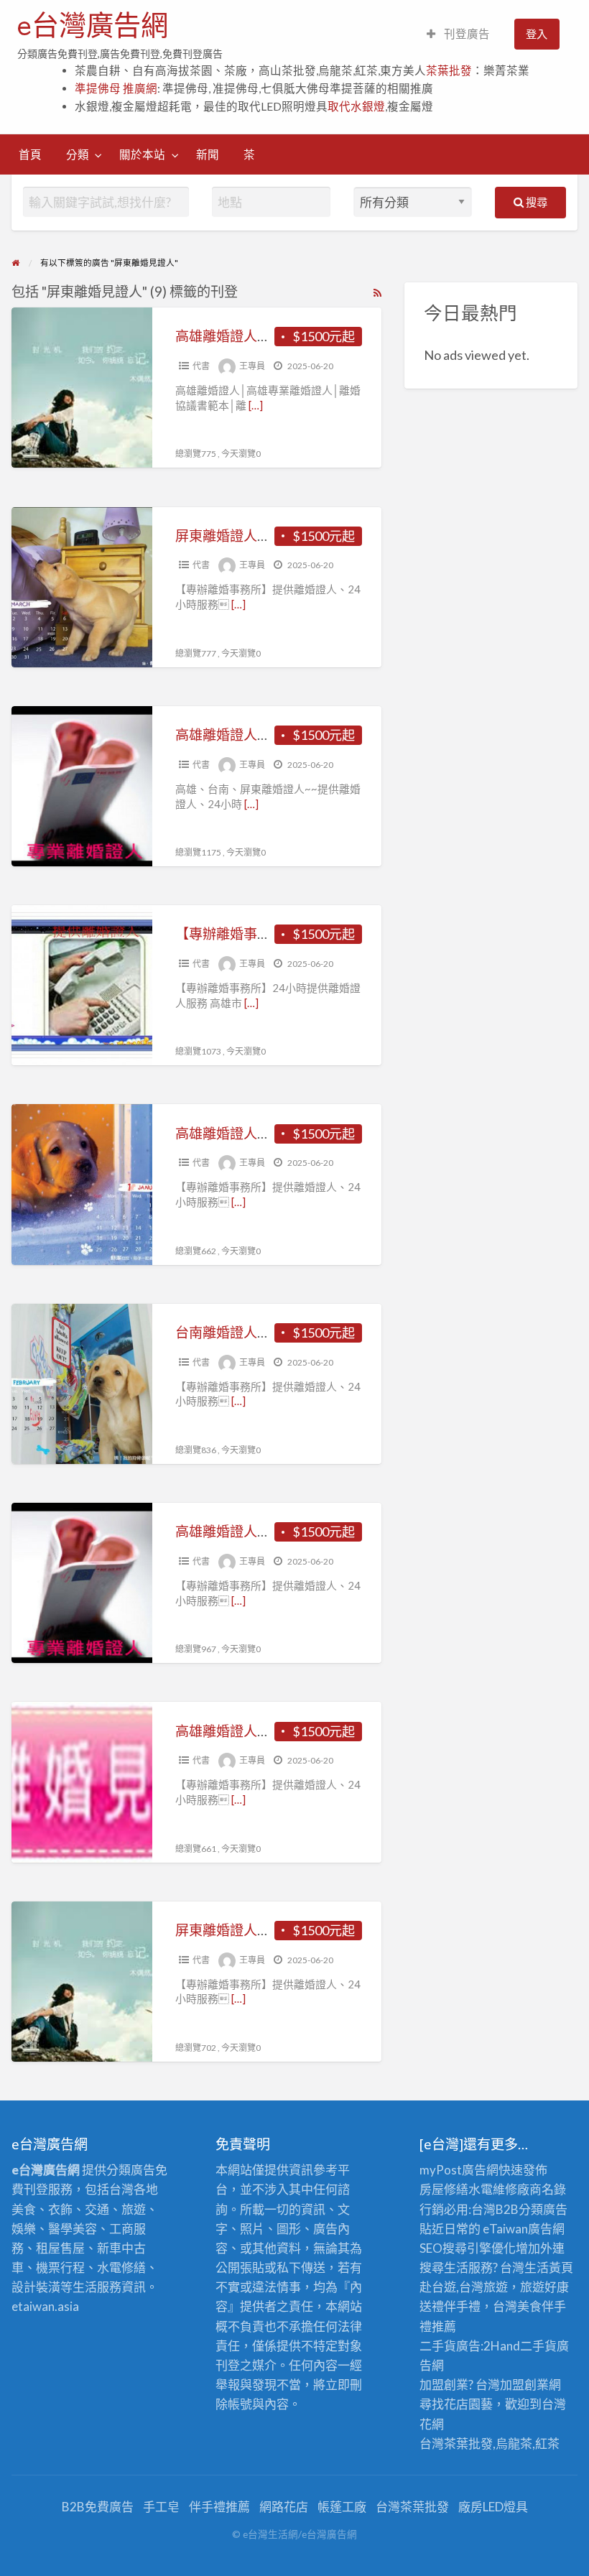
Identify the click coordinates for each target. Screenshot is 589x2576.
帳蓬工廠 (342, 2507)
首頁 (30, 154)
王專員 (252, 366)
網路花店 (284, 2507)
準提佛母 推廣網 (116, 88)
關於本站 (142, 154)
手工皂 (161, 2507)
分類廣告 (543, 2209)
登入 (537, 34)
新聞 (208, 154)
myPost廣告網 (459, 2170)
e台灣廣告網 (93, 25)
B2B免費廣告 (98, 2507)
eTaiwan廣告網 (524, 2229)
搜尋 (535, 202)
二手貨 (538, 2346)
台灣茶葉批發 (456, 2443)
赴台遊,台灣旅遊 (464, 2287)
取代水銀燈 (356, 106)
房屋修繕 (444, 2189)
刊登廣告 (466, 34)
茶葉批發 (449, 70)
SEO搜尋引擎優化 (468, 2248)
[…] (256, 405)
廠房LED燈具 (493, 2507)
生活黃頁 (549, 2267)
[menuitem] (458, 34)
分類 (78, 154)
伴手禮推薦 (219, 2507)
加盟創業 (524, 2385)
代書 (201, 366)
